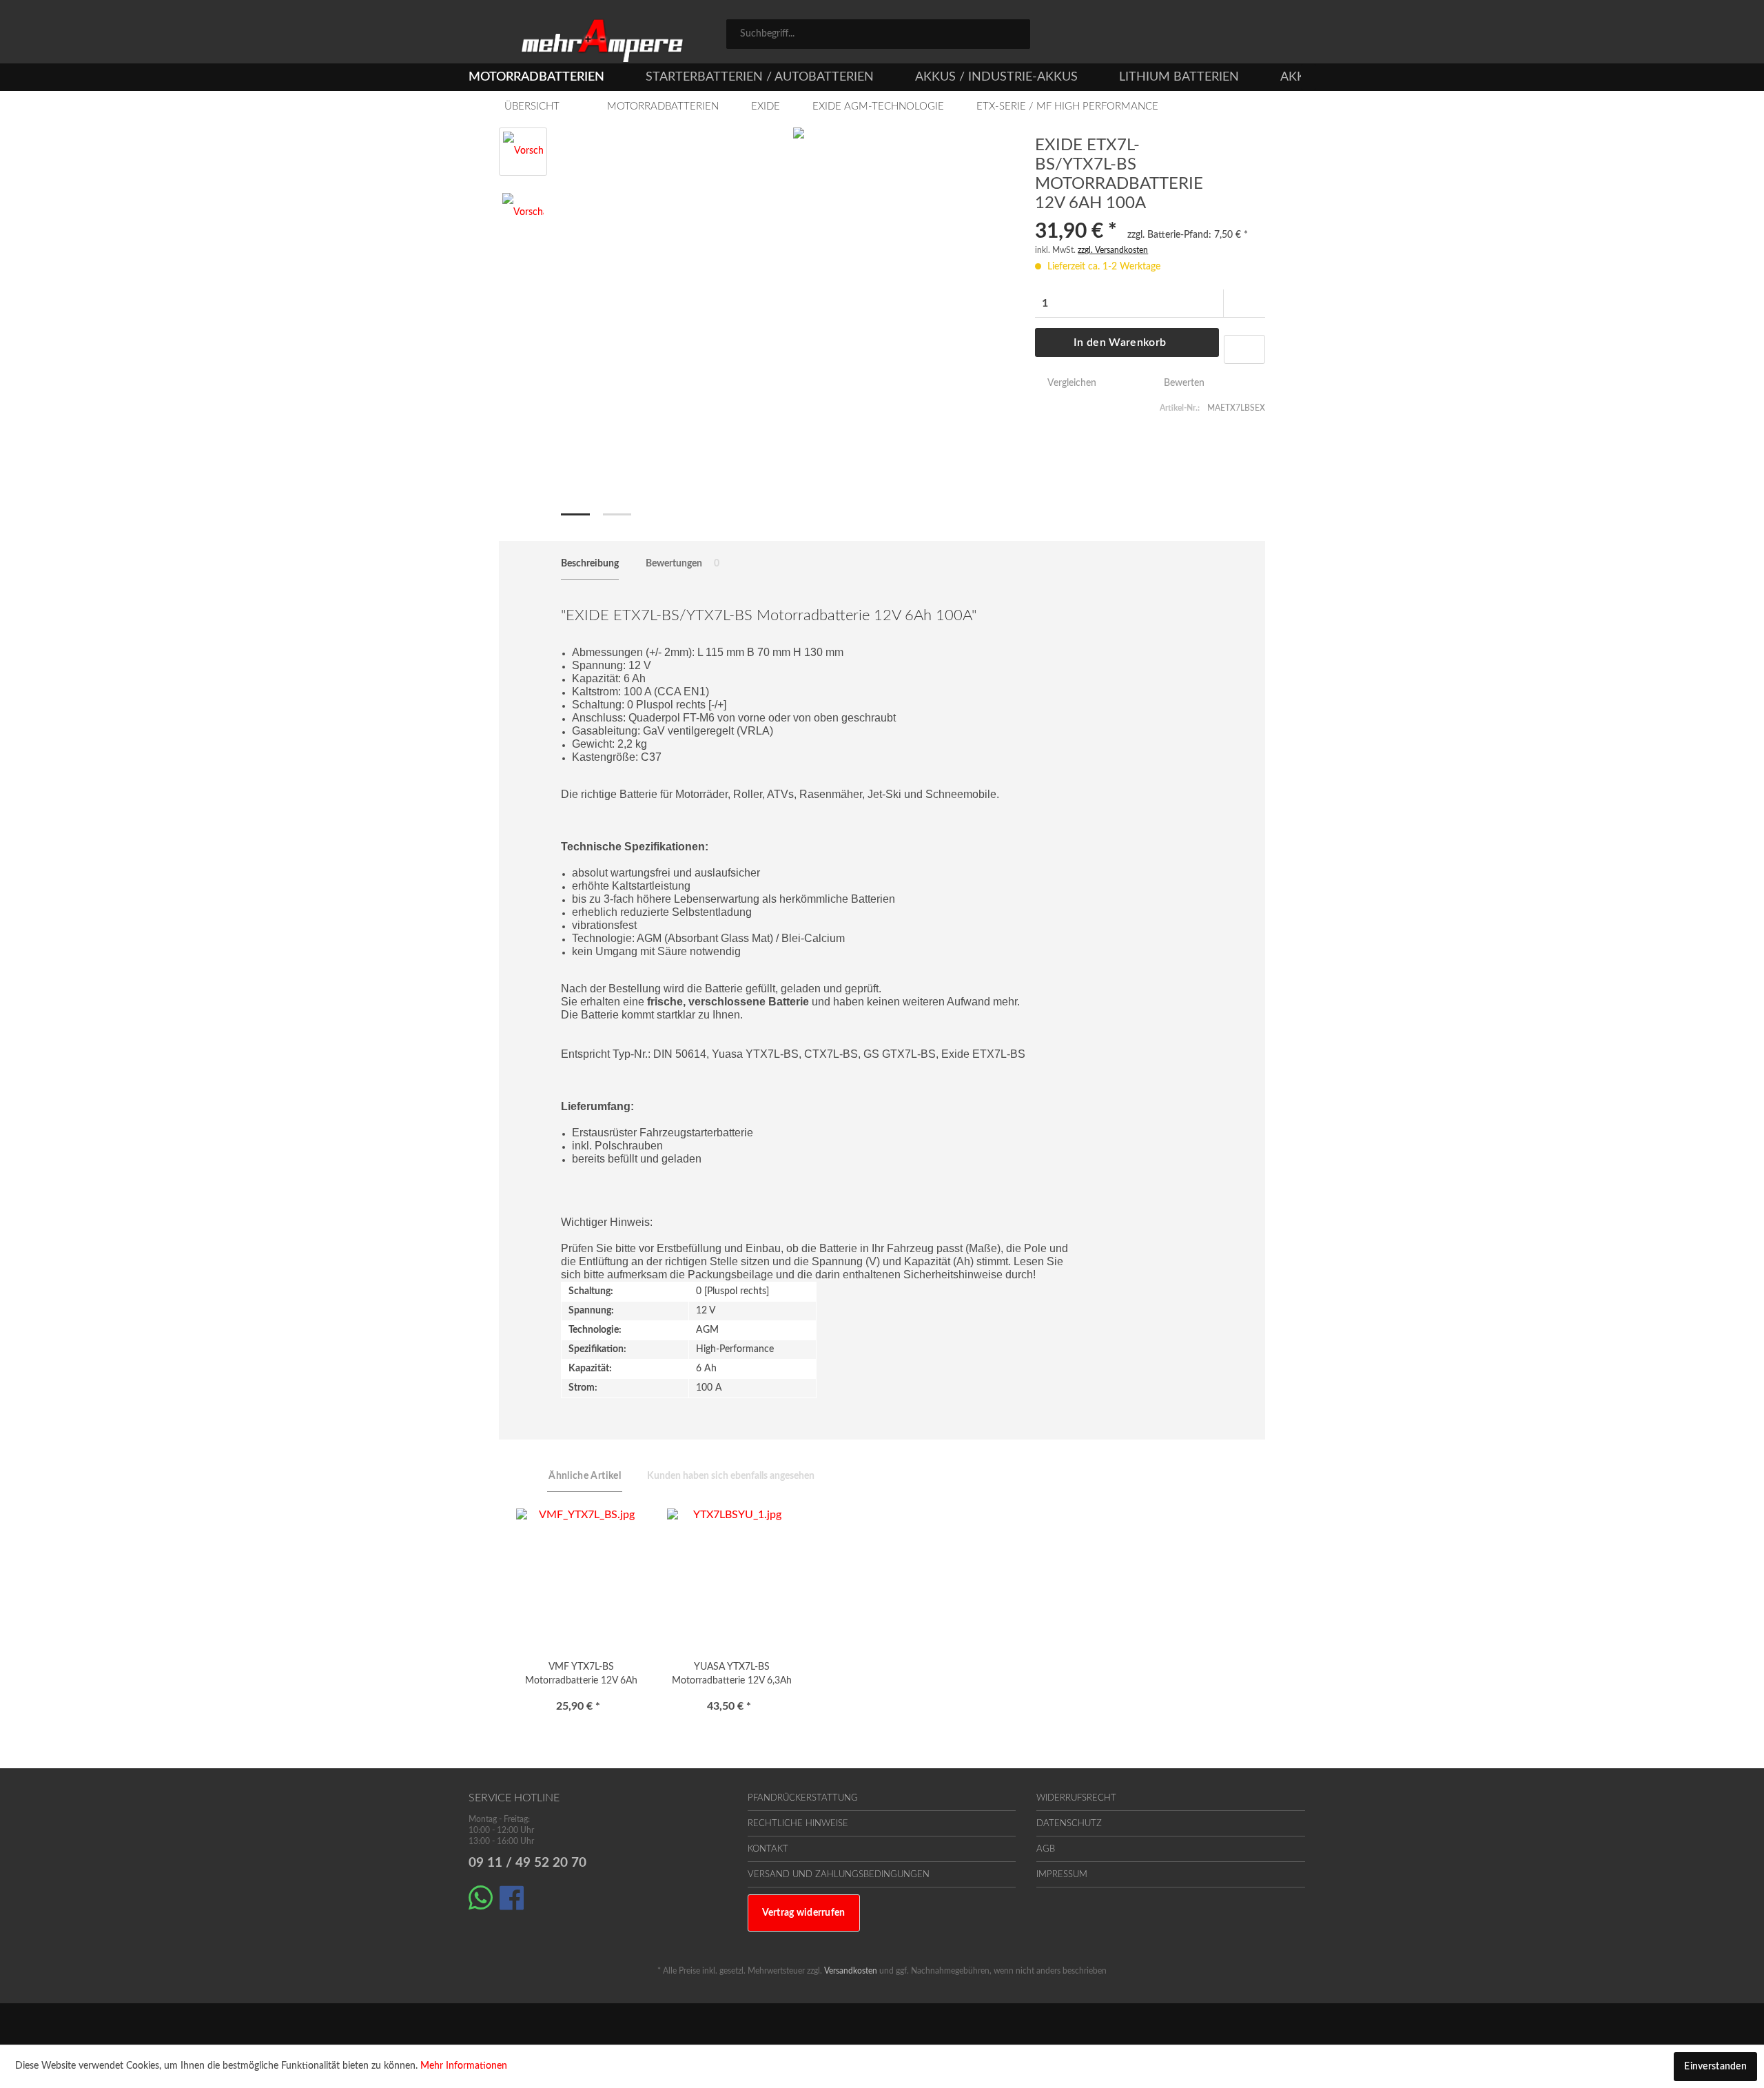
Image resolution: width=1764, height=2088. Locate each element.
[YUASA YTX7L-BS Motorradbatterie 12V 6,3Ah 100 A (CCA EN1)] (732, 1577)
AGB (1046, 1849)
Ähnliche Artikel (585, 1476)
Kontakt (768, 1849)
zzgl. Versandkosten (1113, 250)
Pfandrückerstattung (803, 1798)
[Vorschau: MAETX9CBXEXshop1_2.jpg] (523, 214)
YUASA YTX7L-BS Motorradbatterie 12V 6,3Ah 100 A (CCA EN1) (732, 1676)
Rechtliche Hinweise (798, 1824)
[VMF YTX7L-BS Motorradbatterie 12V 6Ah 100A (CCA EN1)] (581, 1577)
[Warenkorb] (1289, 36)
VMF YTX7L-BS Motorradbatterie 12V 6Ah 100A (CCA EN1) (581, 1676)
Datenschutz (1069, 1824)
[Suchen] (1015, 33)
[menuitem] (878, 34)
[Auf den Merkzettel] (1244, 349)
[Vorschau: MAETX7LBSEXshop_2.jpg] (523, 152)
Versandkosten (851, 1971)
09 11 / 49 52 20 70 (527, 1863)
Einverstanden (1715, 2067)
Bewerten (1183, 383)
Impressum (1062, 1875)
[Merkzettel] (1173, 36)
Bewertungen (683, 564)
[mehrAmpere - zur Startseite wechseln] (602, 41)
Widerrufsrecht (1076, 1798)
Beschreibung (590, 564)
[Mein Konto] (1234, 36)
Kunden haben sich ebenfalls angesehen (731, 1476)
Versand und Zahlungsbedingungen (839, 1875)
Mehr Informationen (464, 2066)
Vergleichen (1070, 383)
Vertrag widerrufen (804, 1913)
